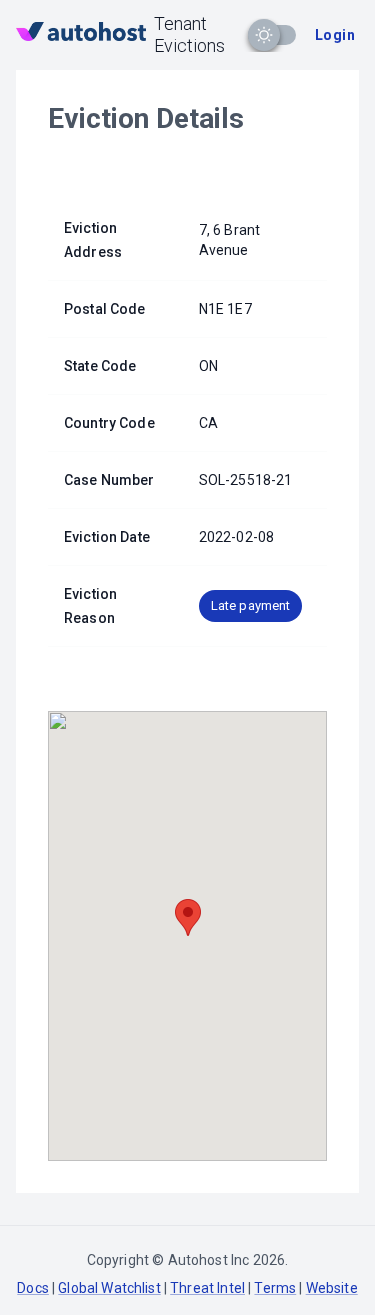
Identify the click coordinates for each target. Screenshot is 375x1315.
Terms (275, 1288)
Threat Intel (207, 1288)
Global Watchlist (109, 1288)
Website (332, 1288)
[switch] (264, 35)
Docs (33, 1288)
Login (335, 35)
